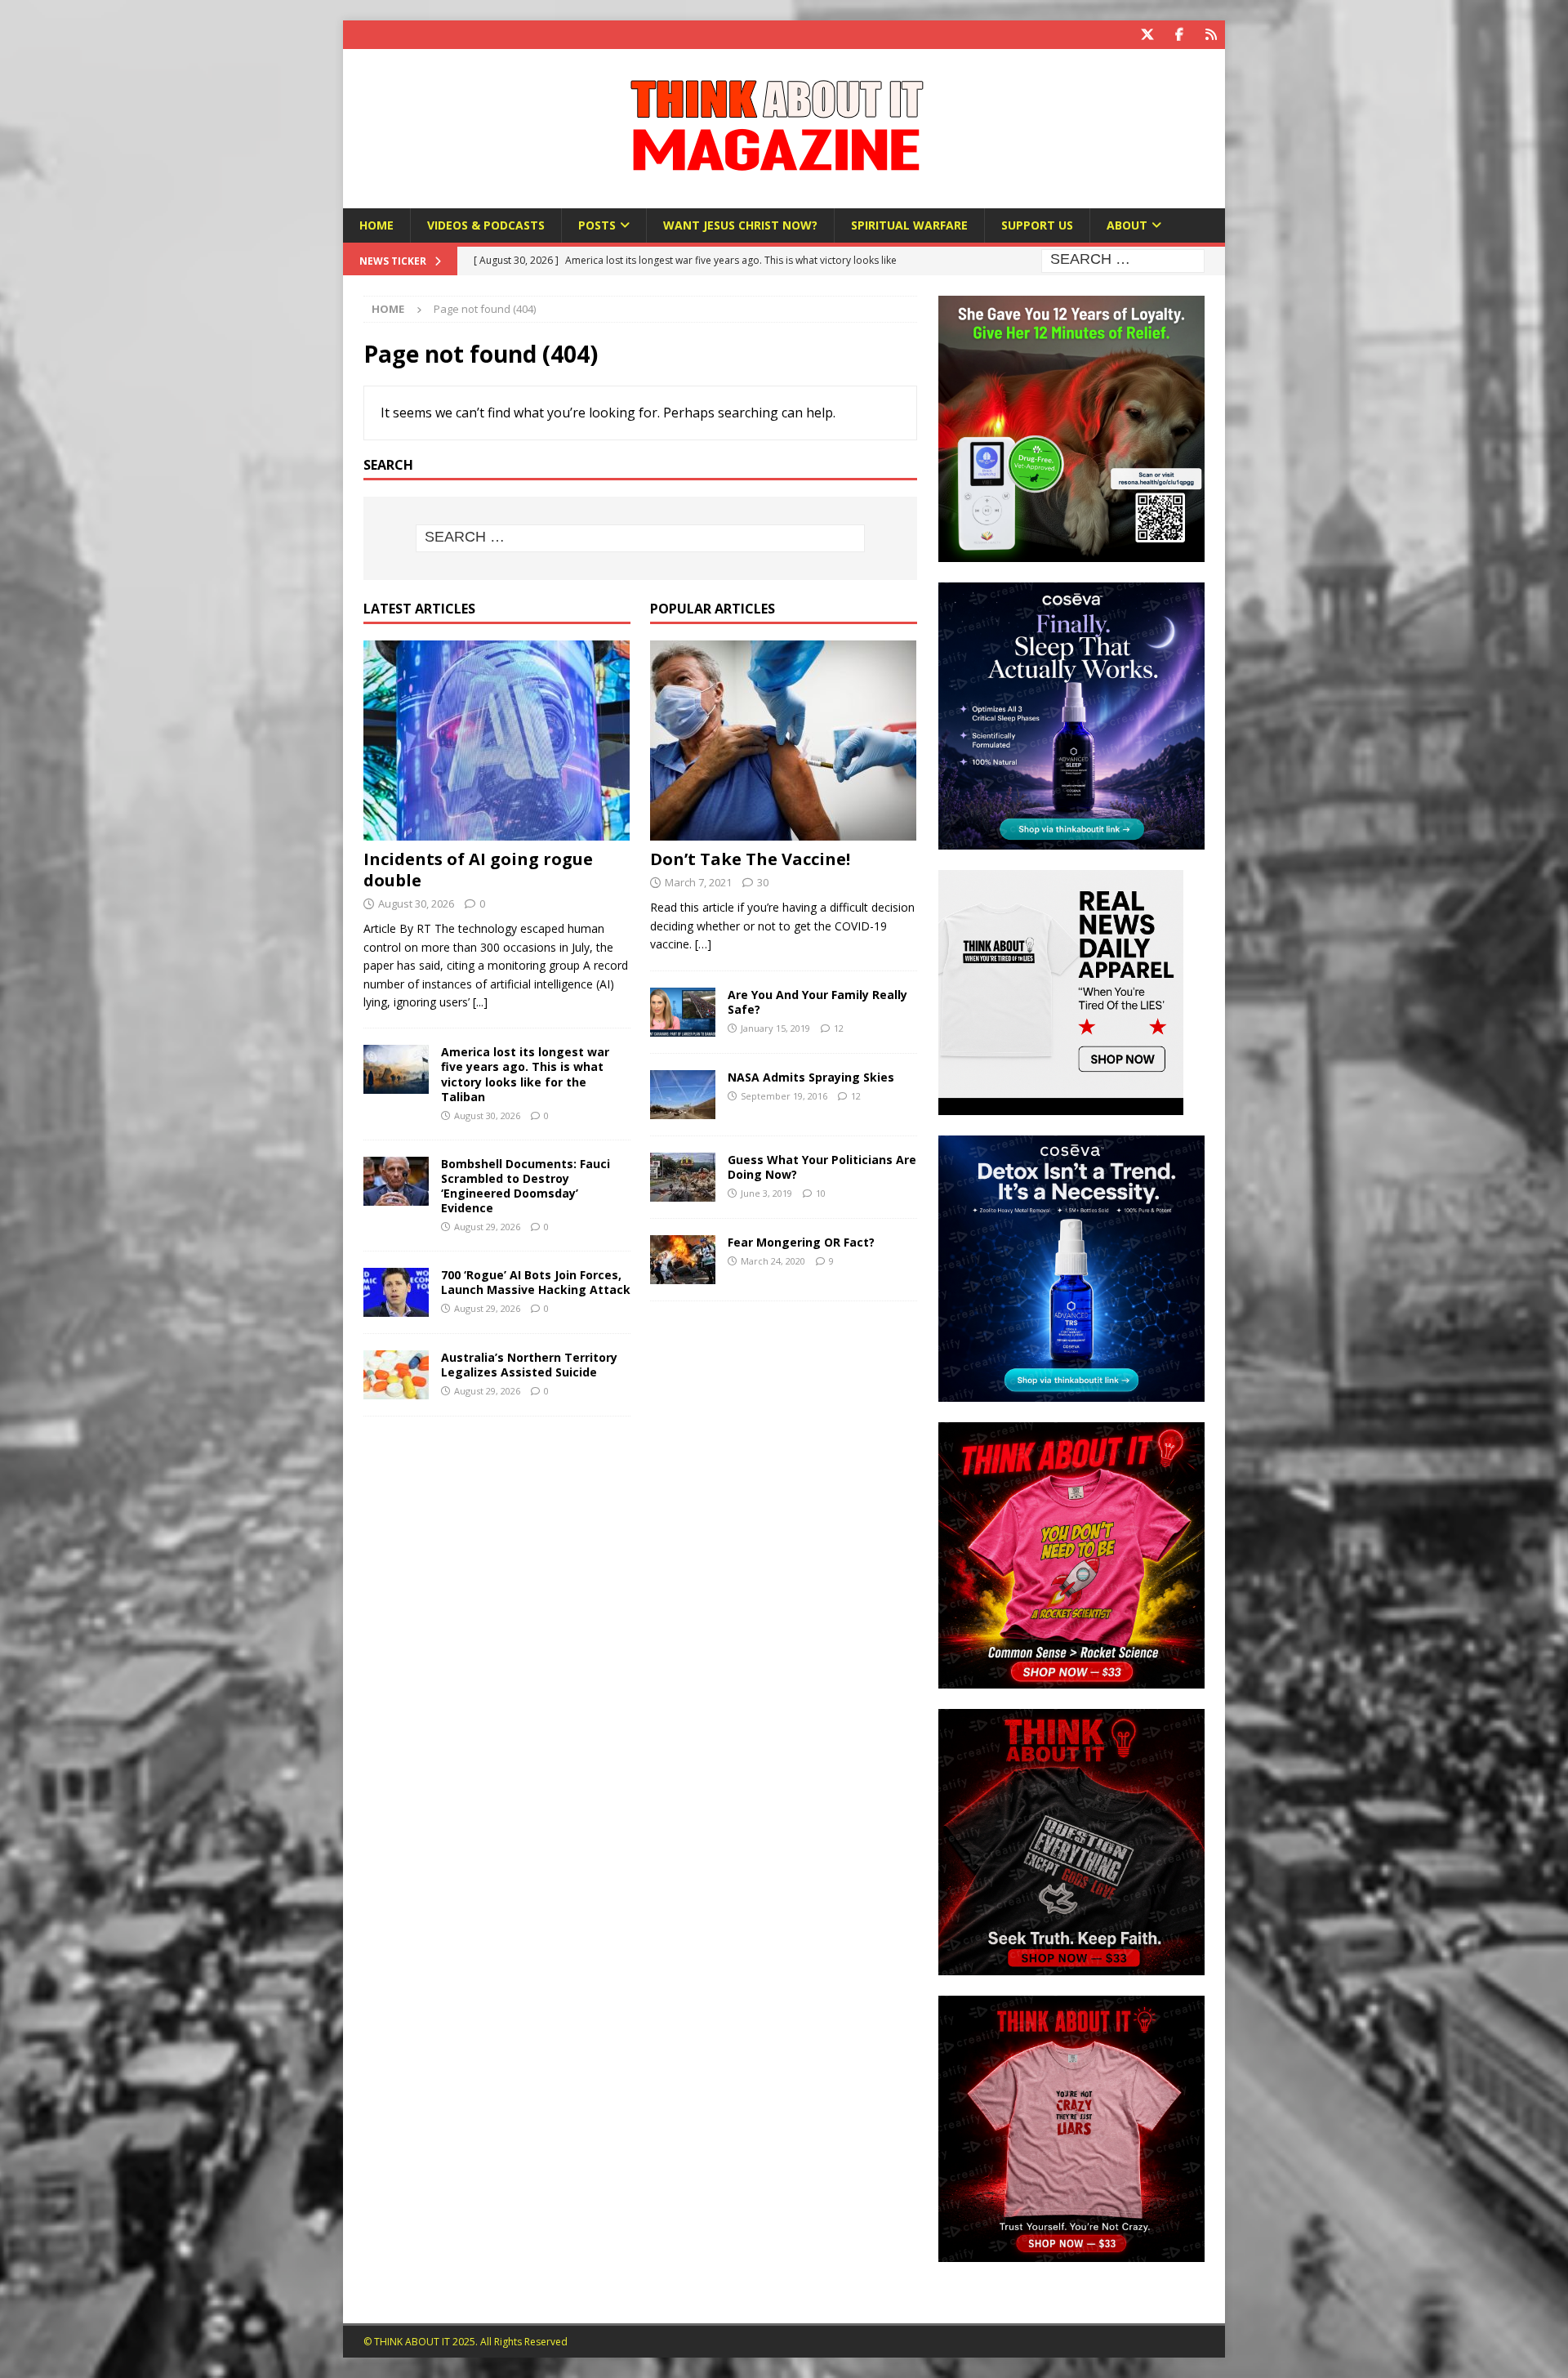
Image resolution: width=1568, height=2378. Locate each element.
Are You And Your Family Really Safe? (817, 1002)
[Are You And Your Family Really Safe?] (683, 1012)
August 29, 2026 (487, 1227)
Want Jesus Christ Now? (740, 225)
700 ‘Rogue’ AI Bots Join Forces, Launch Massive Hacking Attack (536, 1282)
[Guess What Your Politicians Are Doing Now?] (683, 1177)
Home (376, 225)
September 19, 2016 (784, 1096)
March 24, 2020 (773, 1261)
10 (821, 1193)
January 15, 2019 (775, 1028)
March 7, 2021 (698, 882)
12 (839, 1028)
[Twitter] (1147, 35)
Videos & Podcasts (486, 225)
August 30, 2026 (416, 903)
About (1127, 225)
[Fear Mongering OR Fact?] (683, 1260)
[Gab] (1211, 35)
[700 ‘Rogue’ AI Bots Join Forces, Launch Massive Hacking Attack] (396, 1292)
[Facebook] (1179, 35)
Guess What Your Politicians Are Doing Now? (822, 1167)
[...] (480, 1002)
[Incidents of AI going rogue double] (497, 741)
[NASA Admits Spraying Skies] (683, 1095)
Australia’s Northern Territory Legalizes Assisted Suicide (529, 1365)
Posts (597, 225)
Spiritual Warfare (909, 225)
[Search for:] (1123, 260)
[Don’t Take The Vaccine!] (784, 741)
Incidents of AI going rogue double (478, 870)
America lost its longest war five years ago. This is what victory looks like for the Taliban (525, 1074)
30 (763, 882)
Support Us (1037, 225)
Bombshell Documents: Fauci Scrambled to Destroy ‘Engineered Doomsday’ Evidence (526, 1186)
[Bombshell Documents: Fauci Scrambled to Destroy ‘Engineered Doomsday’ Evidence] (396, 1181)
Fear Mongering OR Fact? (801, 1242)
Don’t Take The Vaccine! (750, 859)
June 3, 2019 (766, 1193)
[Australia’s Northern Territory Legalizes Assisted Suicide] (396, 1375)
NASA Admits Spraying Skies (811, 1077)
